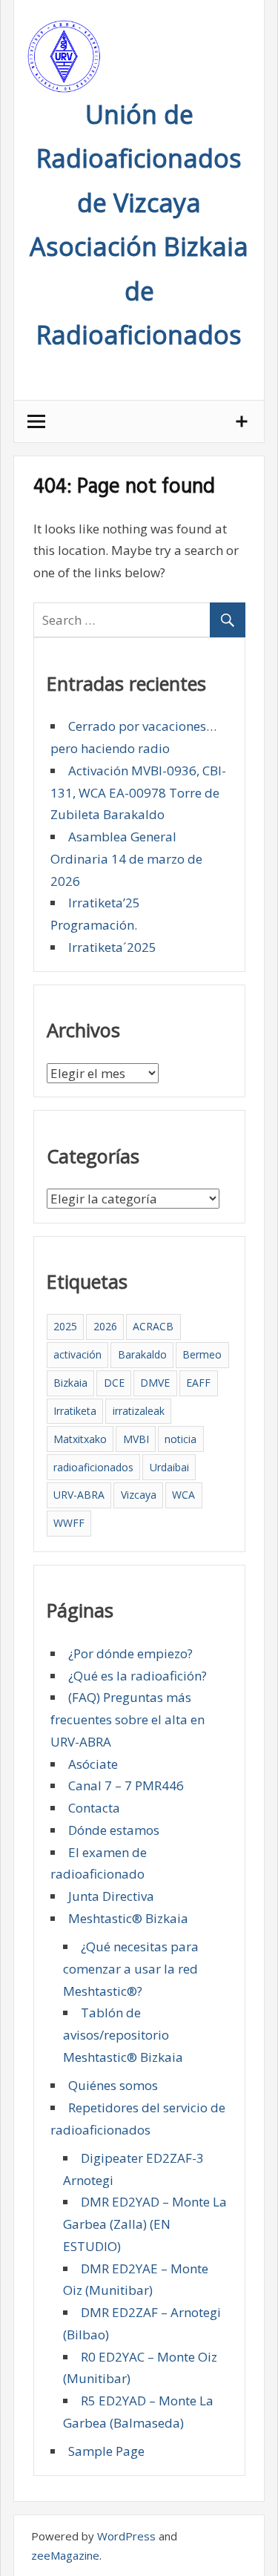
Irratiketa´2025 (112, 947)
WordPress (126, 2536)
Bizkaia (70, 1383)
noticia (181, 1439)
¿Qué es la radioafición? (138, 1676)
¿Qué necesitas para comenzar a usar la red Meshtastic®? (131, 1969)
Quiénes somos (113, 2085)
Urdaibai (169, 1467)
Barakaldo (142, 1354)
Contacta (94, 1808)
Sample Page (106, 2451)
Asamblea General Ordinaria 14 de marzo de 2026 (126, 859)
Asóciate (93, 1764)
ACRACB (153, 1326)
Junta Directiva (111, 1896)
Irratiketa (75, 1411)
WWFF (69, 1523)
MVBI (136, 1439)
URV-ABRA (79, 1495)
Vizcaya (139, 1495)
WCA (183, 1495)
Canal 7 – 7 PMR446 (126, 1785)
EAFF (198, 1383)
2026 (105, 1326)
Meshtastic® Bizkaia (128, 1918)
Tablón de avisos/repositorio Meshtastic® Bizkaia (123, 2035)
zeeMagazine (65, 2555)
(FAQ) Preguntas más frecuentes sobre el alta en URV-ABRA (128, 1719)
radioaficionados (93, 1467)
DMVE (155, 1383)
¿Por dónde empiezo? (130, 1653)
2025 (65, 1326)
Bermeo (202, 1354)
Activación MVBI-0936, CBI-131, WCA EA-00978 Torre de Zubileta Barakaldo (138, 793)
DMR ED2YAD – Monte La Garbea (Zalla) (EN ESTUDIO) (145, 2224)
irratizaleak (139, 1411)
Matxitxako (80, 1439)
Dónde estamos (114, 1830)
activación (77, 1354)
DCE (114, 1383)
